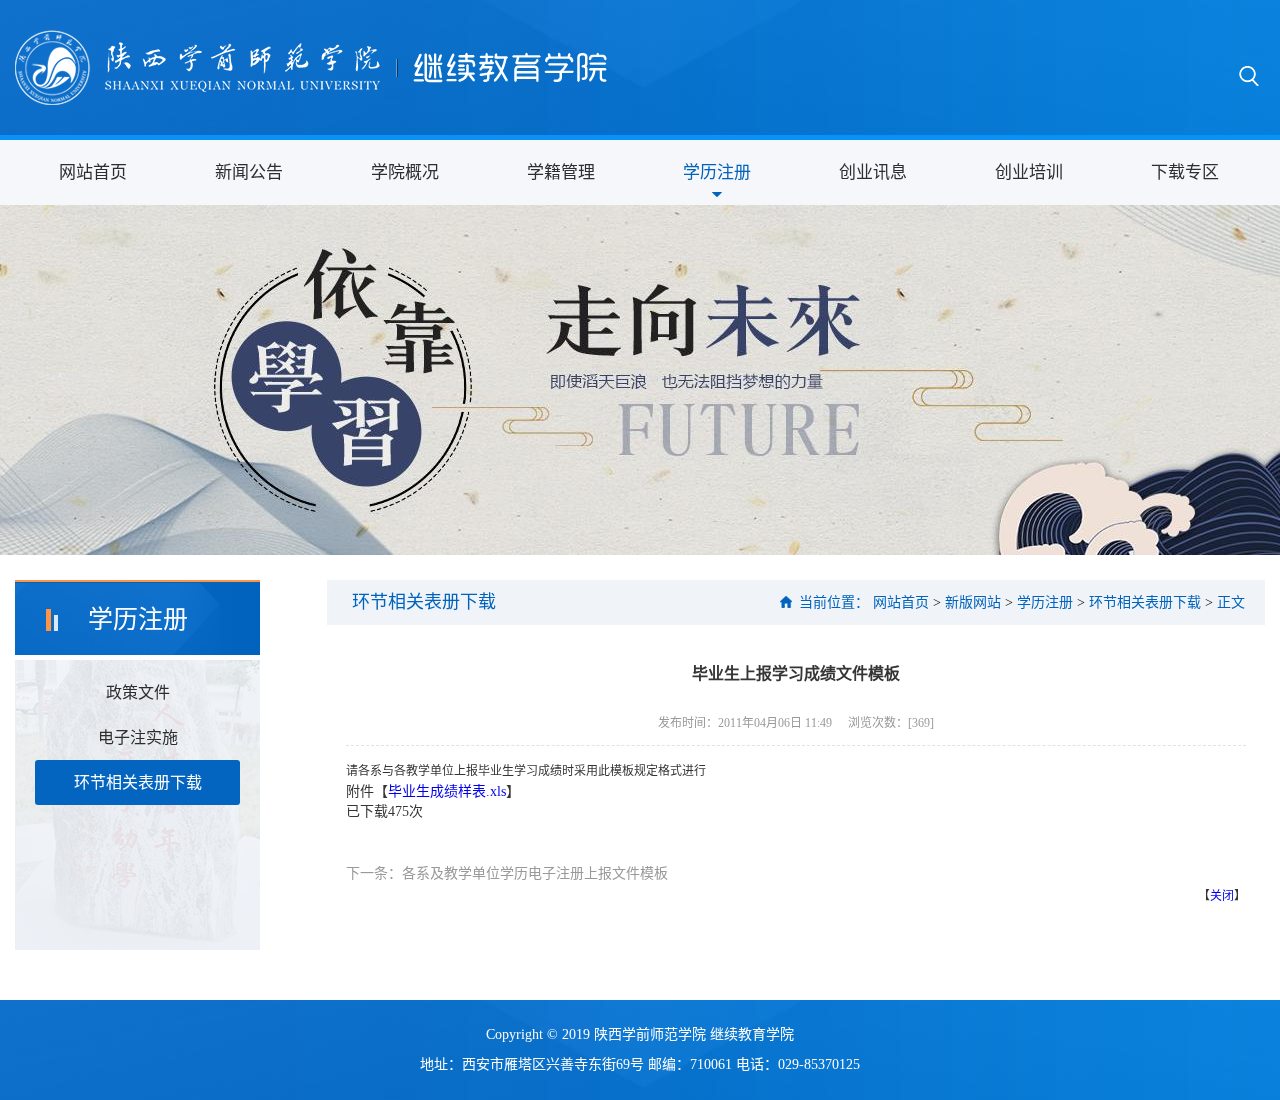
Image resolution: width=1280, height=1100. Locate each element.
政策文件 (138, 692)
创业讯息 (873, 172)
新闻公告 (249, 172)
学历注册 (717, 172)
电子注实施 (138, 737)
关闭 (1222, 896)
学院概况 (405, 172)
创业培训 (1029, 172)
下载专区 (1185, 172)
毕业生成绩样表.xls (447, 791)
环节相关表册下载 (138, 782)
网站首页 (93, 172)
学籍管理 (561, 172)
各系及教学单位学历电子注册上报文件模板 (535, 873)
